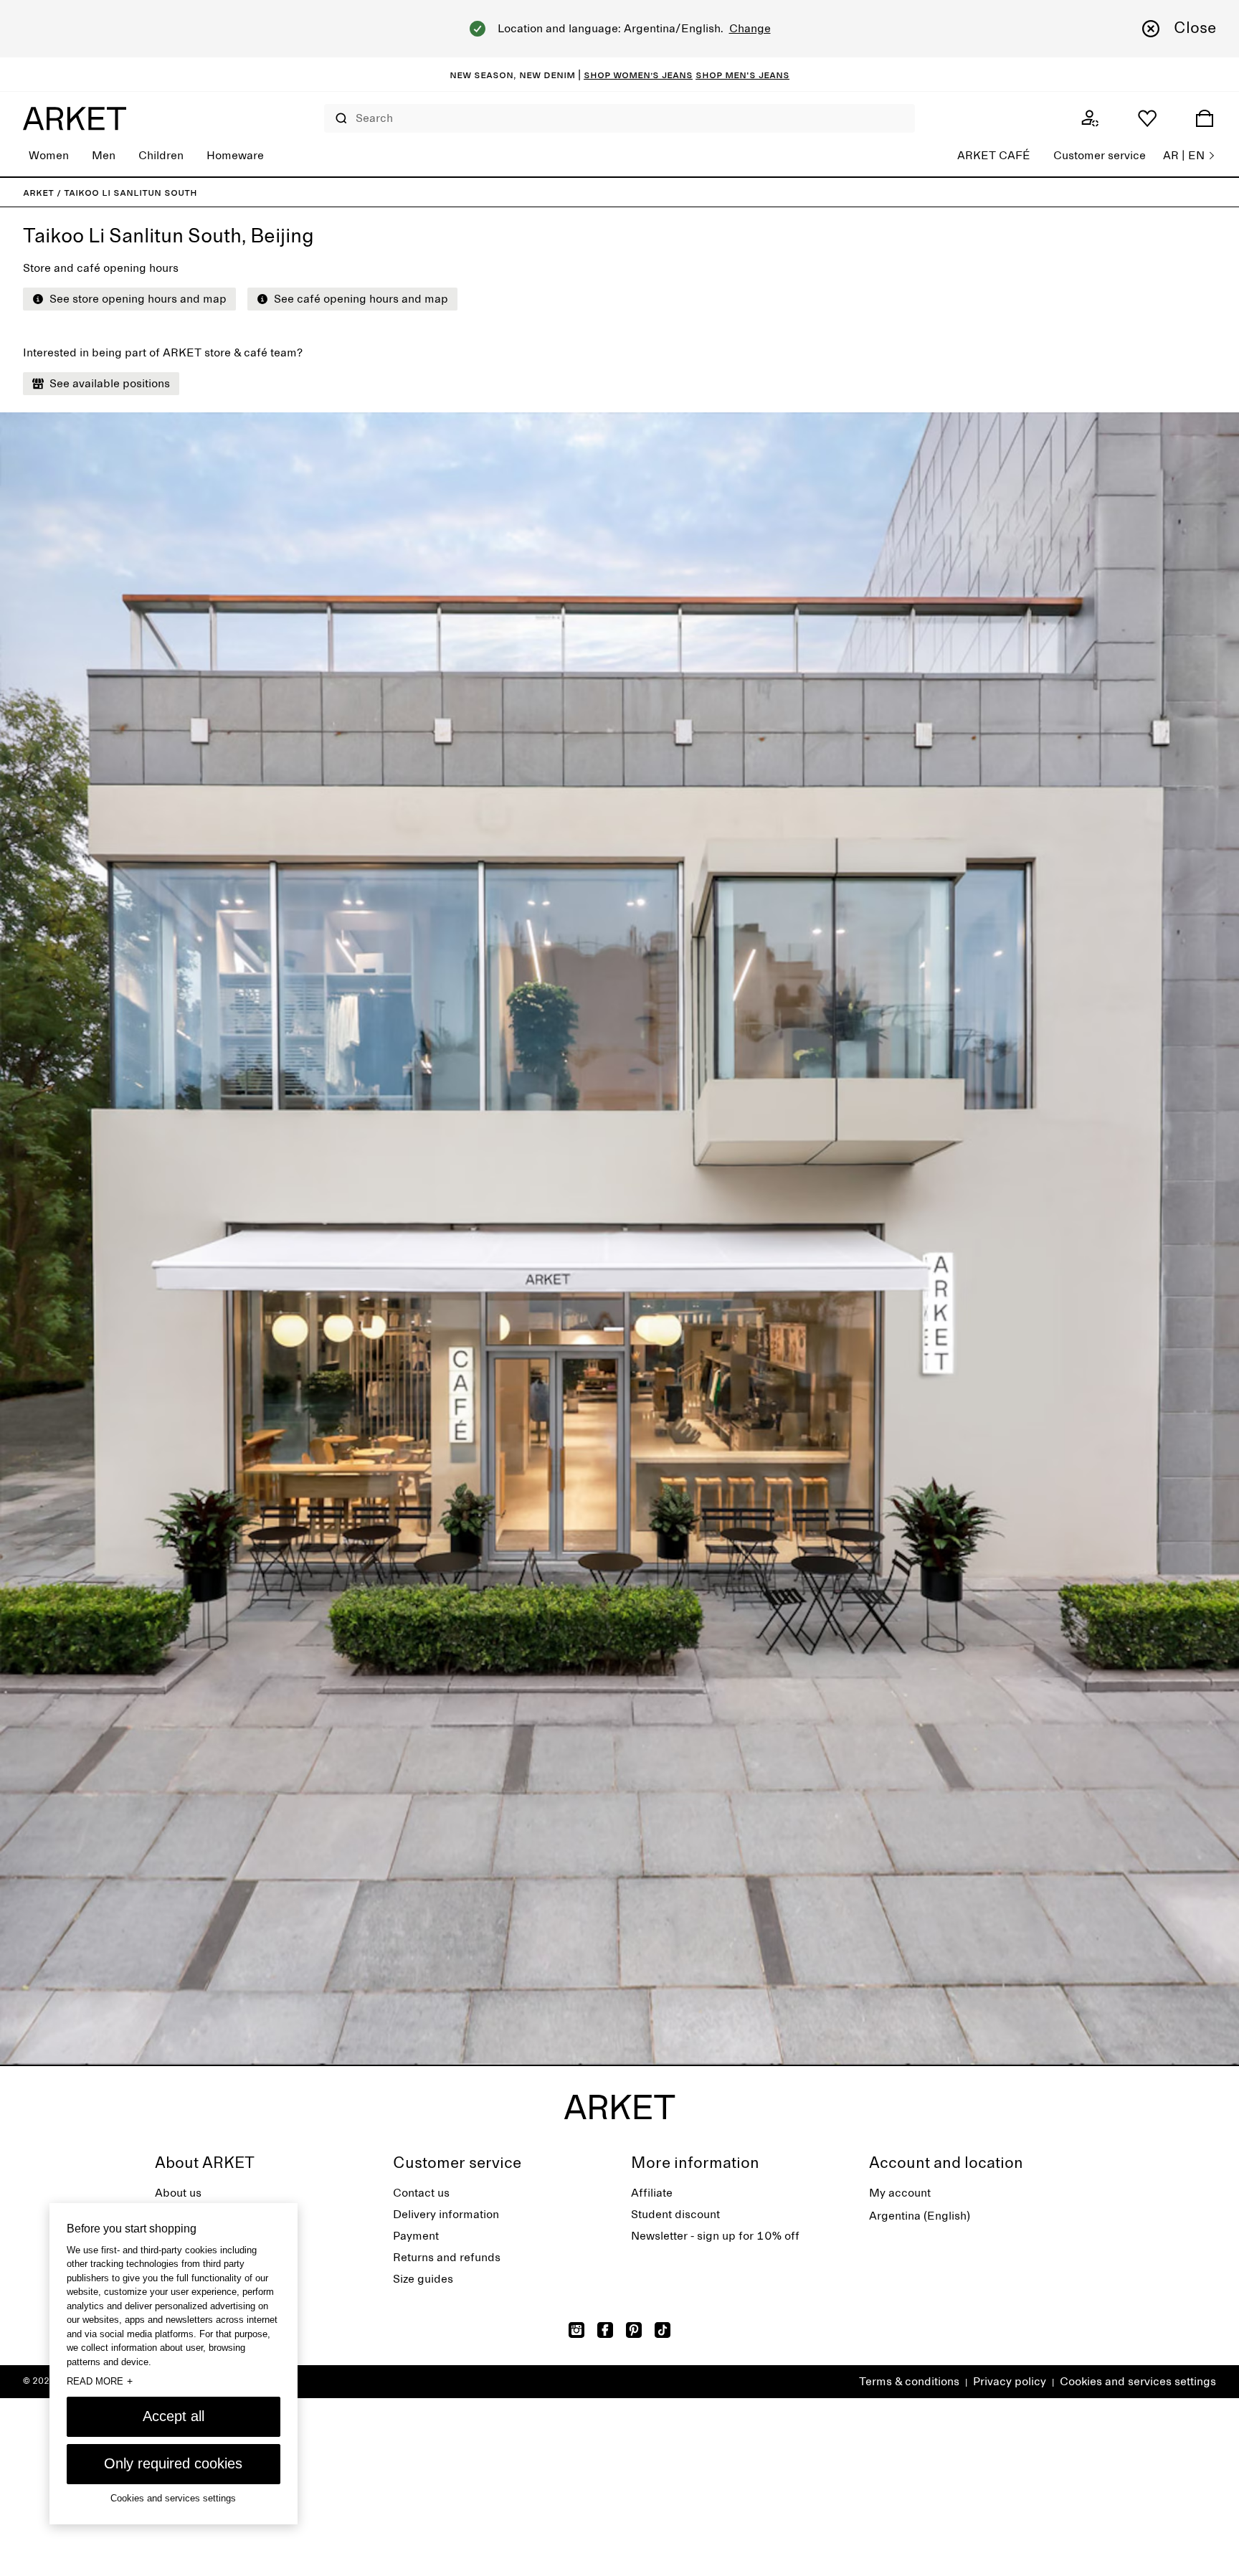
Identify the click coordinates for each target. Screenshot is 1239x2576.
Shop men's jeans (742, 75)
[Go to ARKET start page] (75, 118)
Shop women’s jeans (638, 75)
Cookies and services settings (1138, 2382)
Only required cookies (173, 2463)
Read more (100, 2381)
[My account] (1090, 118)
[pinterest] (634, 2330)
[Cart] (1205, 118)
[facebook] (605, 2330)
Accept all (174, 2416)
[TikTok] (663, 2330)
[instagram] (576, 2330)
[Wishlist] (1147, 118)
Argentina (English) (920, 2216)
